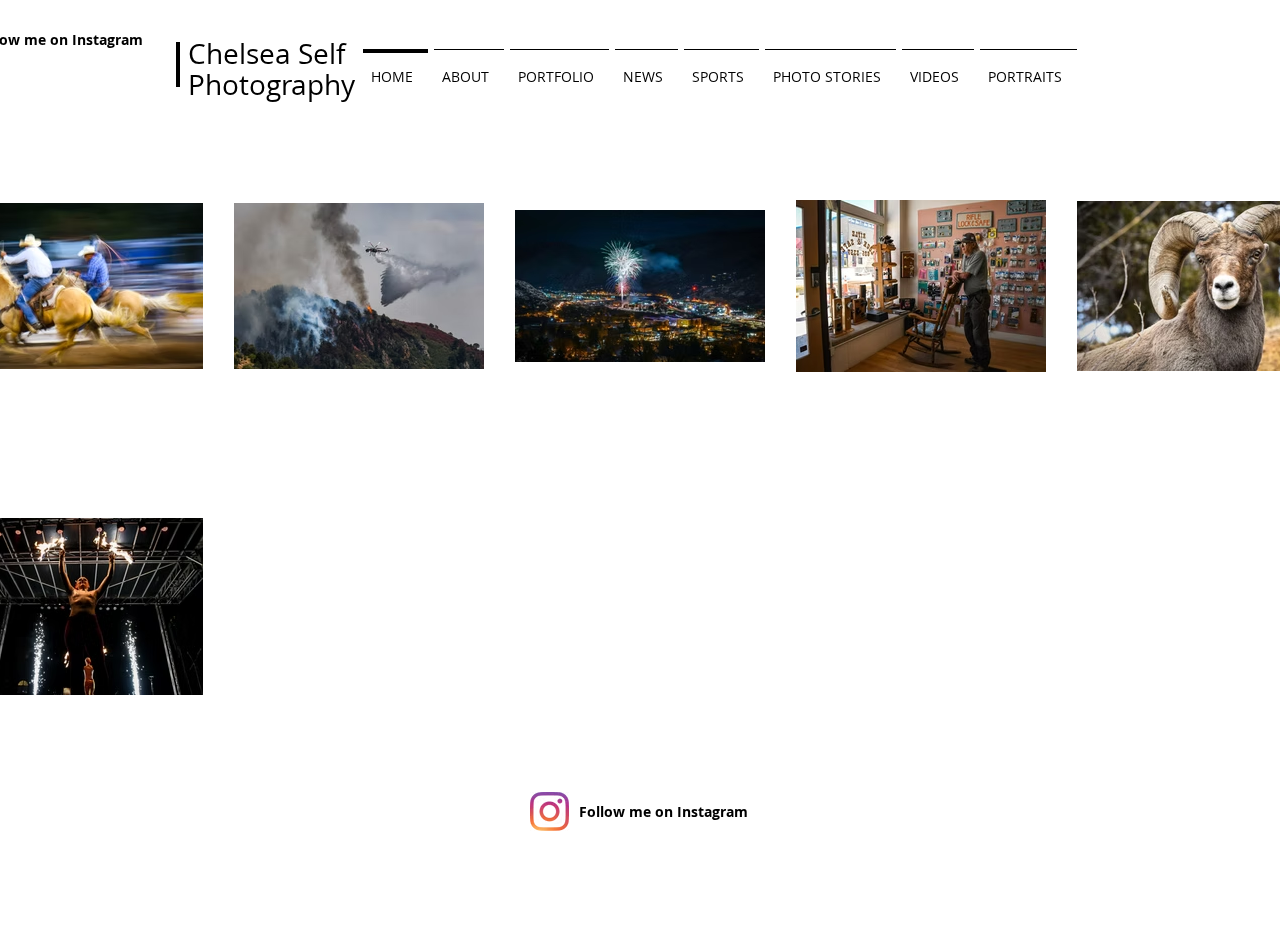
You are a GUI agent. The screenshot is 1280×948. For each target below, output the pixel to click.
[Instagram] (549, 811)
